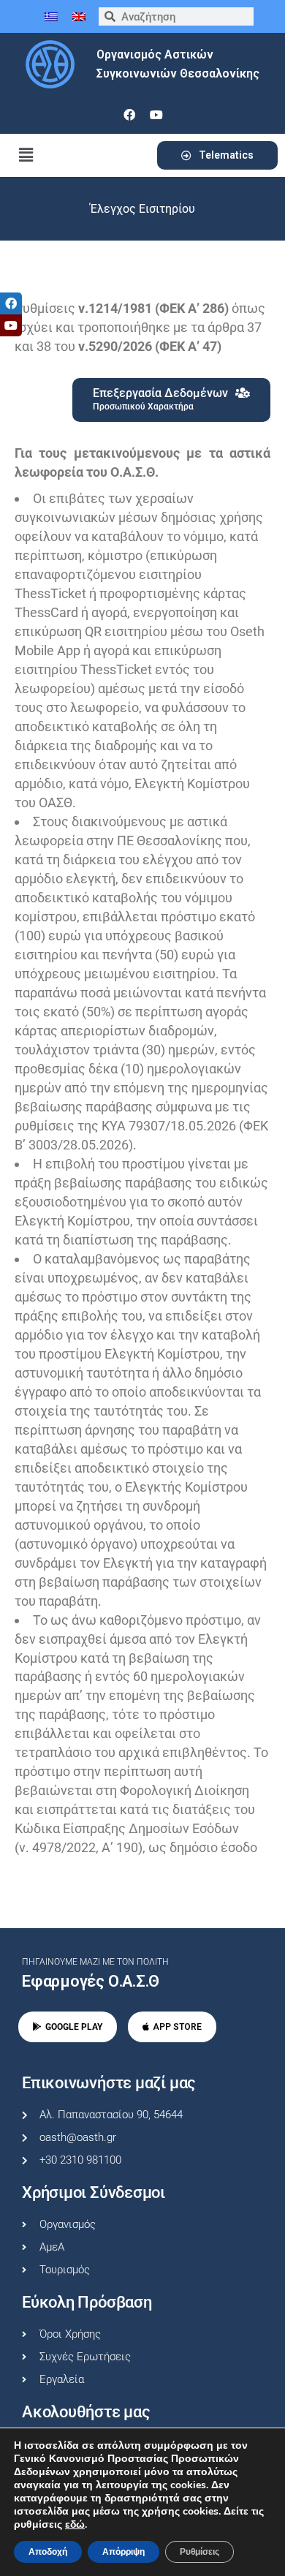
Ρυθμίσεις (199, 2552)
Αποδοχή (48, 2552)
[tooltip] (11, 303)
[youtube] (156, 115)
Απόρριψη (123, 2552)
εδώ (75, 2525)
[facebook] (129, 115)
